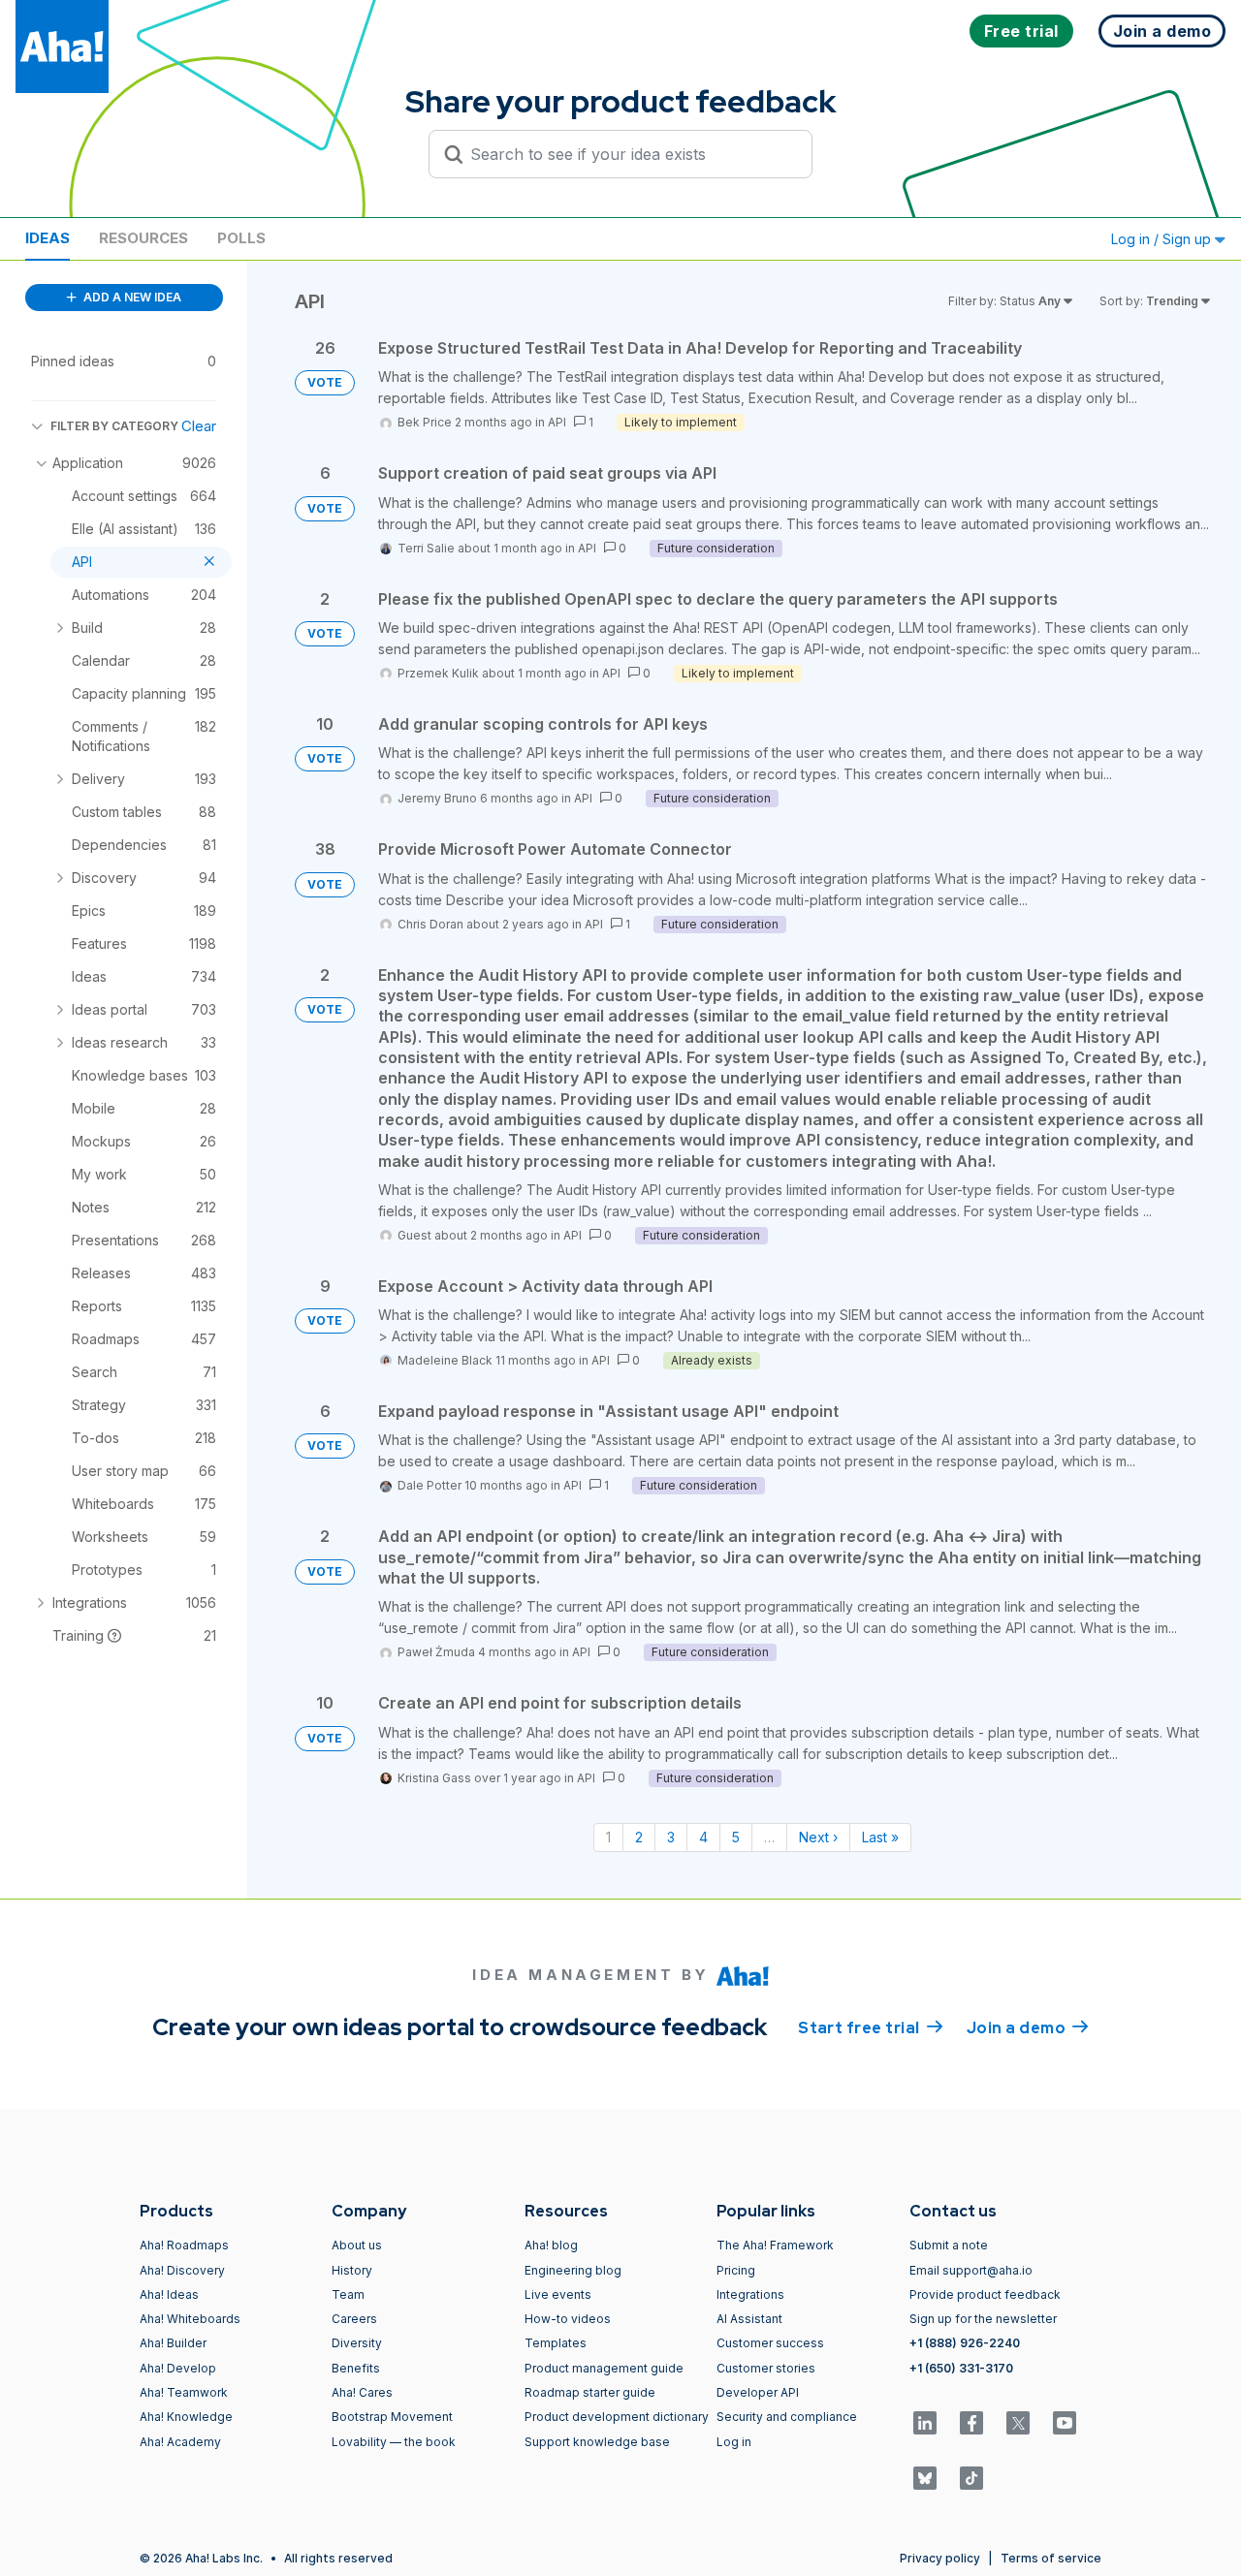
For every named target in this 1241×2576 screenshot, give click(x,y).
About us (357, 2245)
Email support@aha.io (971, 2270)
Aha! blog (551, 2245)
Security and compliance (787, 2417)
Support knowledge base (597, 2442)
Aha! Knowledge (186, 2417)
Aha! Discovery (182, 2270)
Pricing (736, 2270)
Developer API (758, 2392)
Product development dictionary (617, 2417)
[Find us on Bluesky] (925, 2478)
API (557, 422)
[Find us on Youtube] (1065, 2423)
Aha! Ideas (169, 2294)
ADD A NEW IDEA (131, 297)
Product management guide (604, 2368)
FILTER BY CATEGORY (114, 426)
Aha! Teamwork (184, 2392)
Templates (556, 2343)
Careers (354, 2319)
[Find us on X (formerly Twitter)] (1018, 2423)
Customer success (770, 2343)
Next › (818, 1837)
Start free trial (871, 2028)
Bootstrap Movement (392, 2417)
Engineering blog (573, 2270)
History (352, 2270)
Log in (734, 2442)
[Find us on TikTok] (971, 2478)
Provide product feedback (985, 2294)
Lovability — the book (394, 2442)
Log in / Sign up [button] (1163, 239)
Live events (558, 2294)
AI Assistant (749, 2319)
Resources (143, 238)
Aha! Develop (178, 2368)
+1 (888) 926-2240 (965, 2343)
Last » (880, 1837)
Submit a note (949, 2245)
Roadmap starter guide (590, 2392)
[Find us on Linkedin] (925, 2423)
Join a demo (1028, 2028)
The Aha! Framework (775, 2245)
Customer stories (766, 2368)
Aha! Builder (173, 2343)
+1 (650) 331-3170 (961, 2368)
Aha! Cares (362, 2392)
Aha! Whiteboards (190, 2319)
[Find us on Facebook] (971, 2423)
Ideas (48, 238)
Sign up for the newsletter (983, 2319)
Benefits (356, 2368)
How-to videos (568, 2319)
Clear (199, 426)
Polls (241, 238)
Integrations (750, 2294)
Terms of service (1051, 2558)
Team (348, 2294)
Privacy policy (940, 2558)
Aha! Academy (180, 2442)
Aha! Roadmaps (184, 2245)
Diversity (357, 2343)
